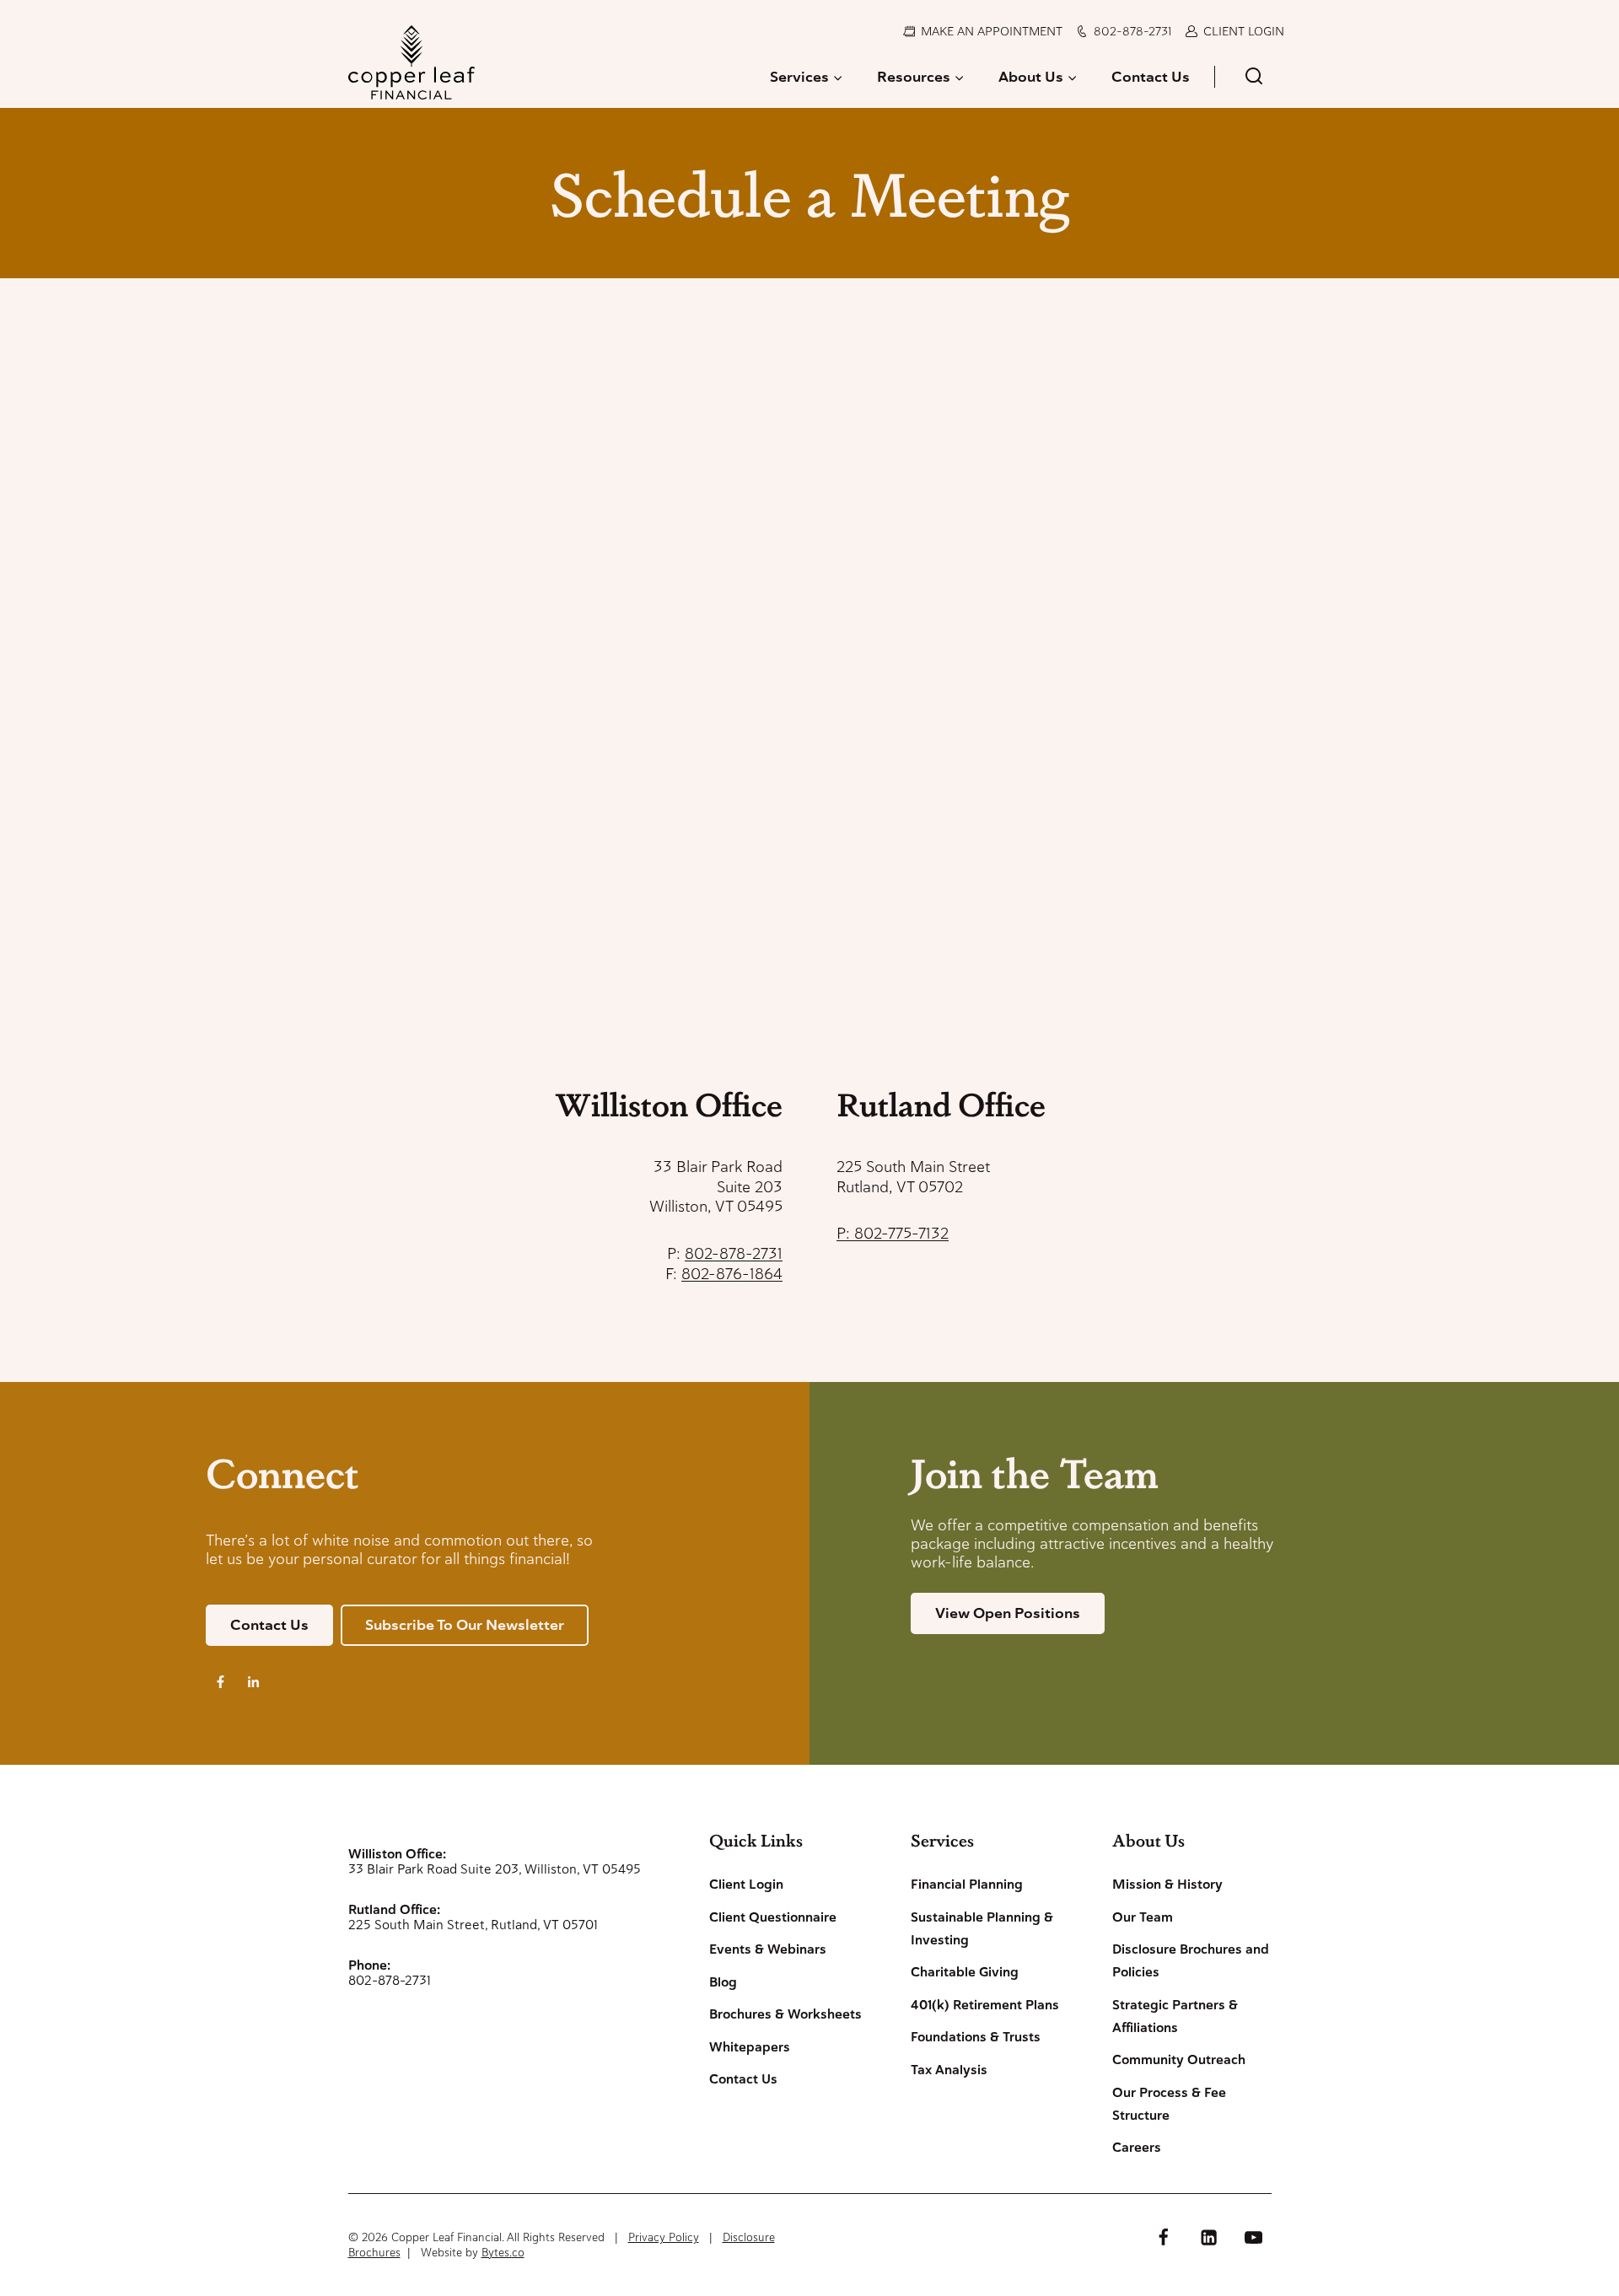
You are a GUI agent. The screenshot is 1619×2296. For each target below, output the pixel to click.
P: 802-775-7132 (893, 1233)
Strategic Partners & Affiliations (1175, 2016)
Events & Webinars (768, 1949)
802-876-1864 (732, 1274)
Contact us (269, 1625)
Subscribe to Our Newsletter (465, 1625)
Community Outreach (1179, 2060)
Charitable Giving (965, 1972)
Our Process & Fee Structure (1169, 2104)
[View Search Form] (1253, 77)
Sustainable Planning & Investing (982, 1929)
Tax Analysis (949, 2070)
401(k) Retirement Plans (985, 2005)
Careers (1137, 2148)
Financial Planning (967, 1885)
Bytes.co (503, 2253)
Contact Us (1151, 77)
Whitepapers (750, 2047)
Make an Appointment (992, 31)
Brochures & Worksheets (785, 2014)
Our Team (1143, 1917)
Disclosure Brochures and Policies (1191, 1961)
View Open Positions (1008, 1613)
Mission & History (1167, 1885)
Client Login (1244, 31)
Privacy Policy (664, 2237)
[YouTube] (1253, 2237)
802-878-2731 (1132, 31)
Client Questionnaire (773, 1917)
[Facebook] (1164, 2237)
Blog (723, 1982)
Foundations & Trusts (976, 2037)
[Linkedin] (1208, 2237)
